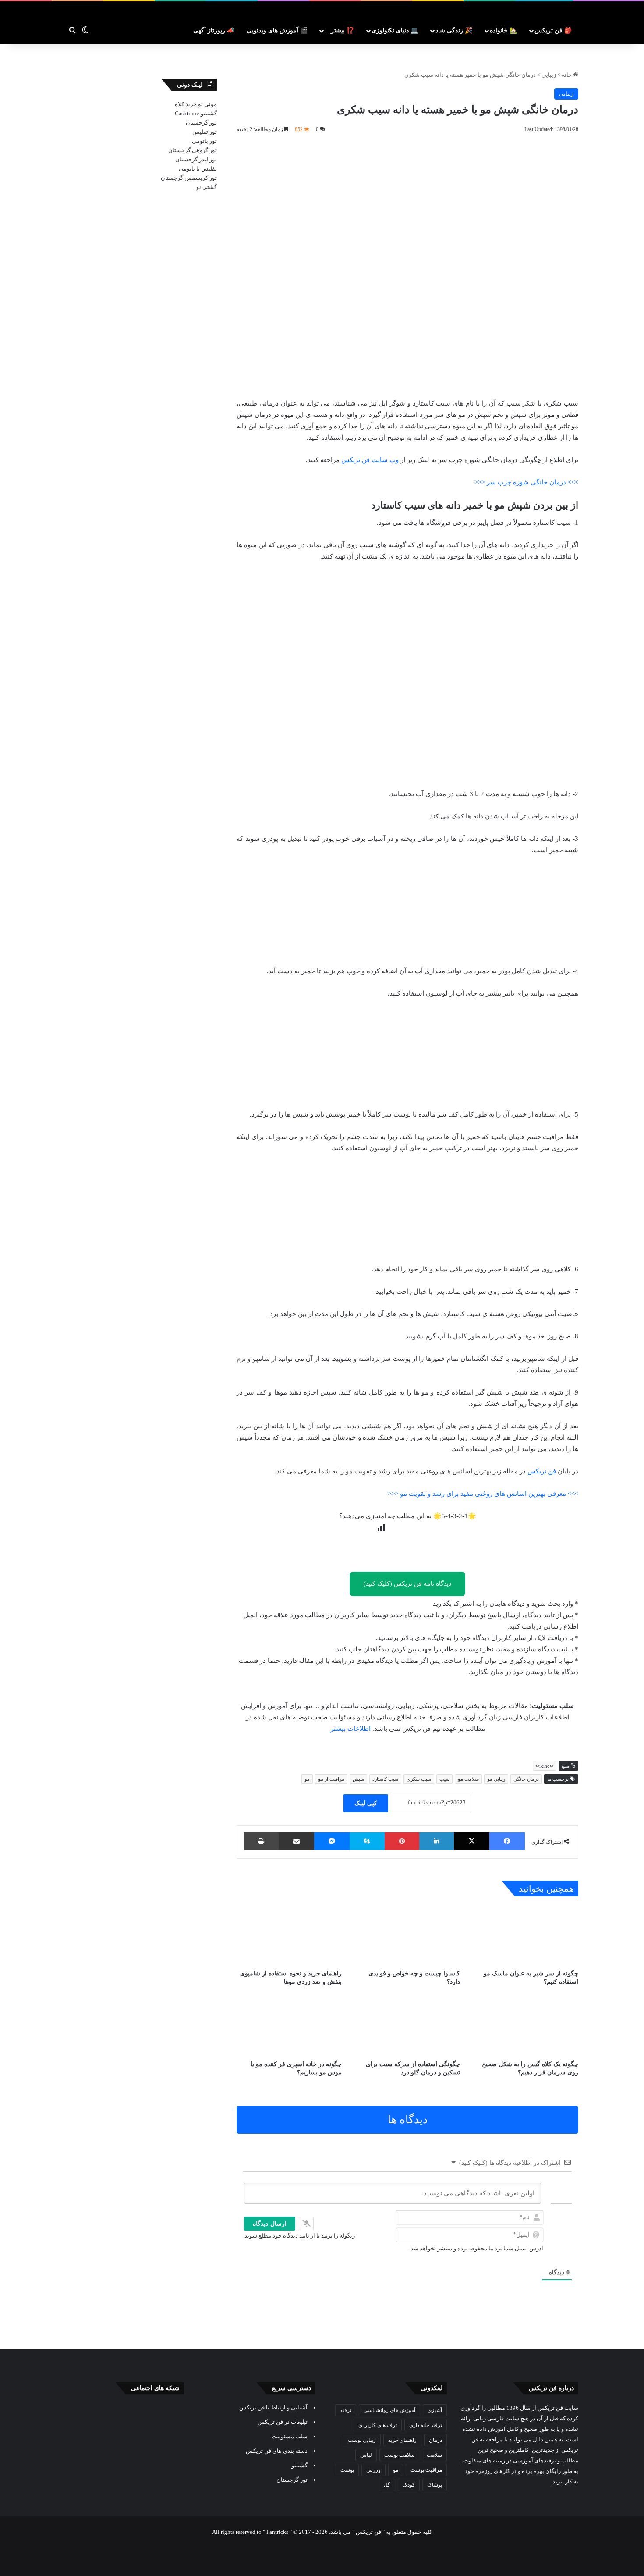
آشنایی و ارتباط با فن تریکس (273, 2407)
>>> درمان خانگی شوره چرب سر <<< (526, 482)
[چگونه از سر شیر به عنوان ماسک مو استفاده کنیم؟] (526, 1935)
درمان (435, 2440)
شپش (358, 1779)
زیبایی (549, 75)
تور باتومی (204, 141)
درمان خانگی (526, 1779)
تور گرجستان (201, 123)
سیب (444, 1779)
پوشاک (435, 2485)
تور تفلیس (205, 132)
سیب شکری (419, 1779)
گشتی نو (207, 187)
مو (307, 1779)
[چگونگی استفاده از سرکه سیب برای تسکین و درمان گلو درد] (407, 2026)
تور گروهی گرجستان (193, 150)
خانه (567, 75)
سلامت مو (468, 1779)
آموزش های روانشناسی (389, 2410)
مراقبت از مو (331, 1779)
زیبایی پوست (362, 2440)
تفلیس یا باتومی (198, 169)
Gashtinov (187, 113)
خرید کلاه (186, 104)
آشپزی (435, 2410)
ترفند (346, 2410)
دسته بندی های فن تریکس (277, 2451)
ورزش (373, 2470)
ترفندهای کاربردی (378, 2425)
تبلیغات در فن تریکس (283, 2422)
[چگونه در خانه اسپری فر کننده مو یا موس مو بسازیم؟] (289, 2026)
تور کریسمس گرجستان (189, 178)
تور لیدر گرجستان (196, 159)
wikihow (545, 1766)
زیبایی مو (496, 1779)
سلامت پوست (399, 2455)
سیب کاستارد (385, 1779)
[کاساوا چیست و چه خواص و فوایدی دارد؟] (407, 1935)
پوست (347, 2470)
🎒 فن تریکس (553, 30)
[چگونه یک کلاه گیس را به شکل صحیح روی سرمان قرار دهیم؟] (526, 2026)
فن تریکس (542, 1471)
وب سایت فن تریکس (370, 460)
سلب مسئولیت (290, 2436)
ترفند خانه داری (426, 2425)
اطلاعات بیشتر (350, 1729)
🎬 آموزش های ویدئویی (277, 30)
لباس (366, 2455)
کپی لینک (366, 1803)
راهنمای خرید (402, 2440)
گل (387, 2485)
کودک (409, 2485)
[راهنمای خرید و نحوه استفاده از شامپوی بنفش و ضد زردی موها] (289, 1935)
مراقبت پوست (426, 2470)
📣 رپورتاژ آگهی (214, 30)
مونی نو (207, 104)
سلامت (434, 2455)
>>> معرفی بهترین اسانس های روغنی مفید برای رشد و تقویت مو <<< (483, 1494)
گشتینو (209, 113)
